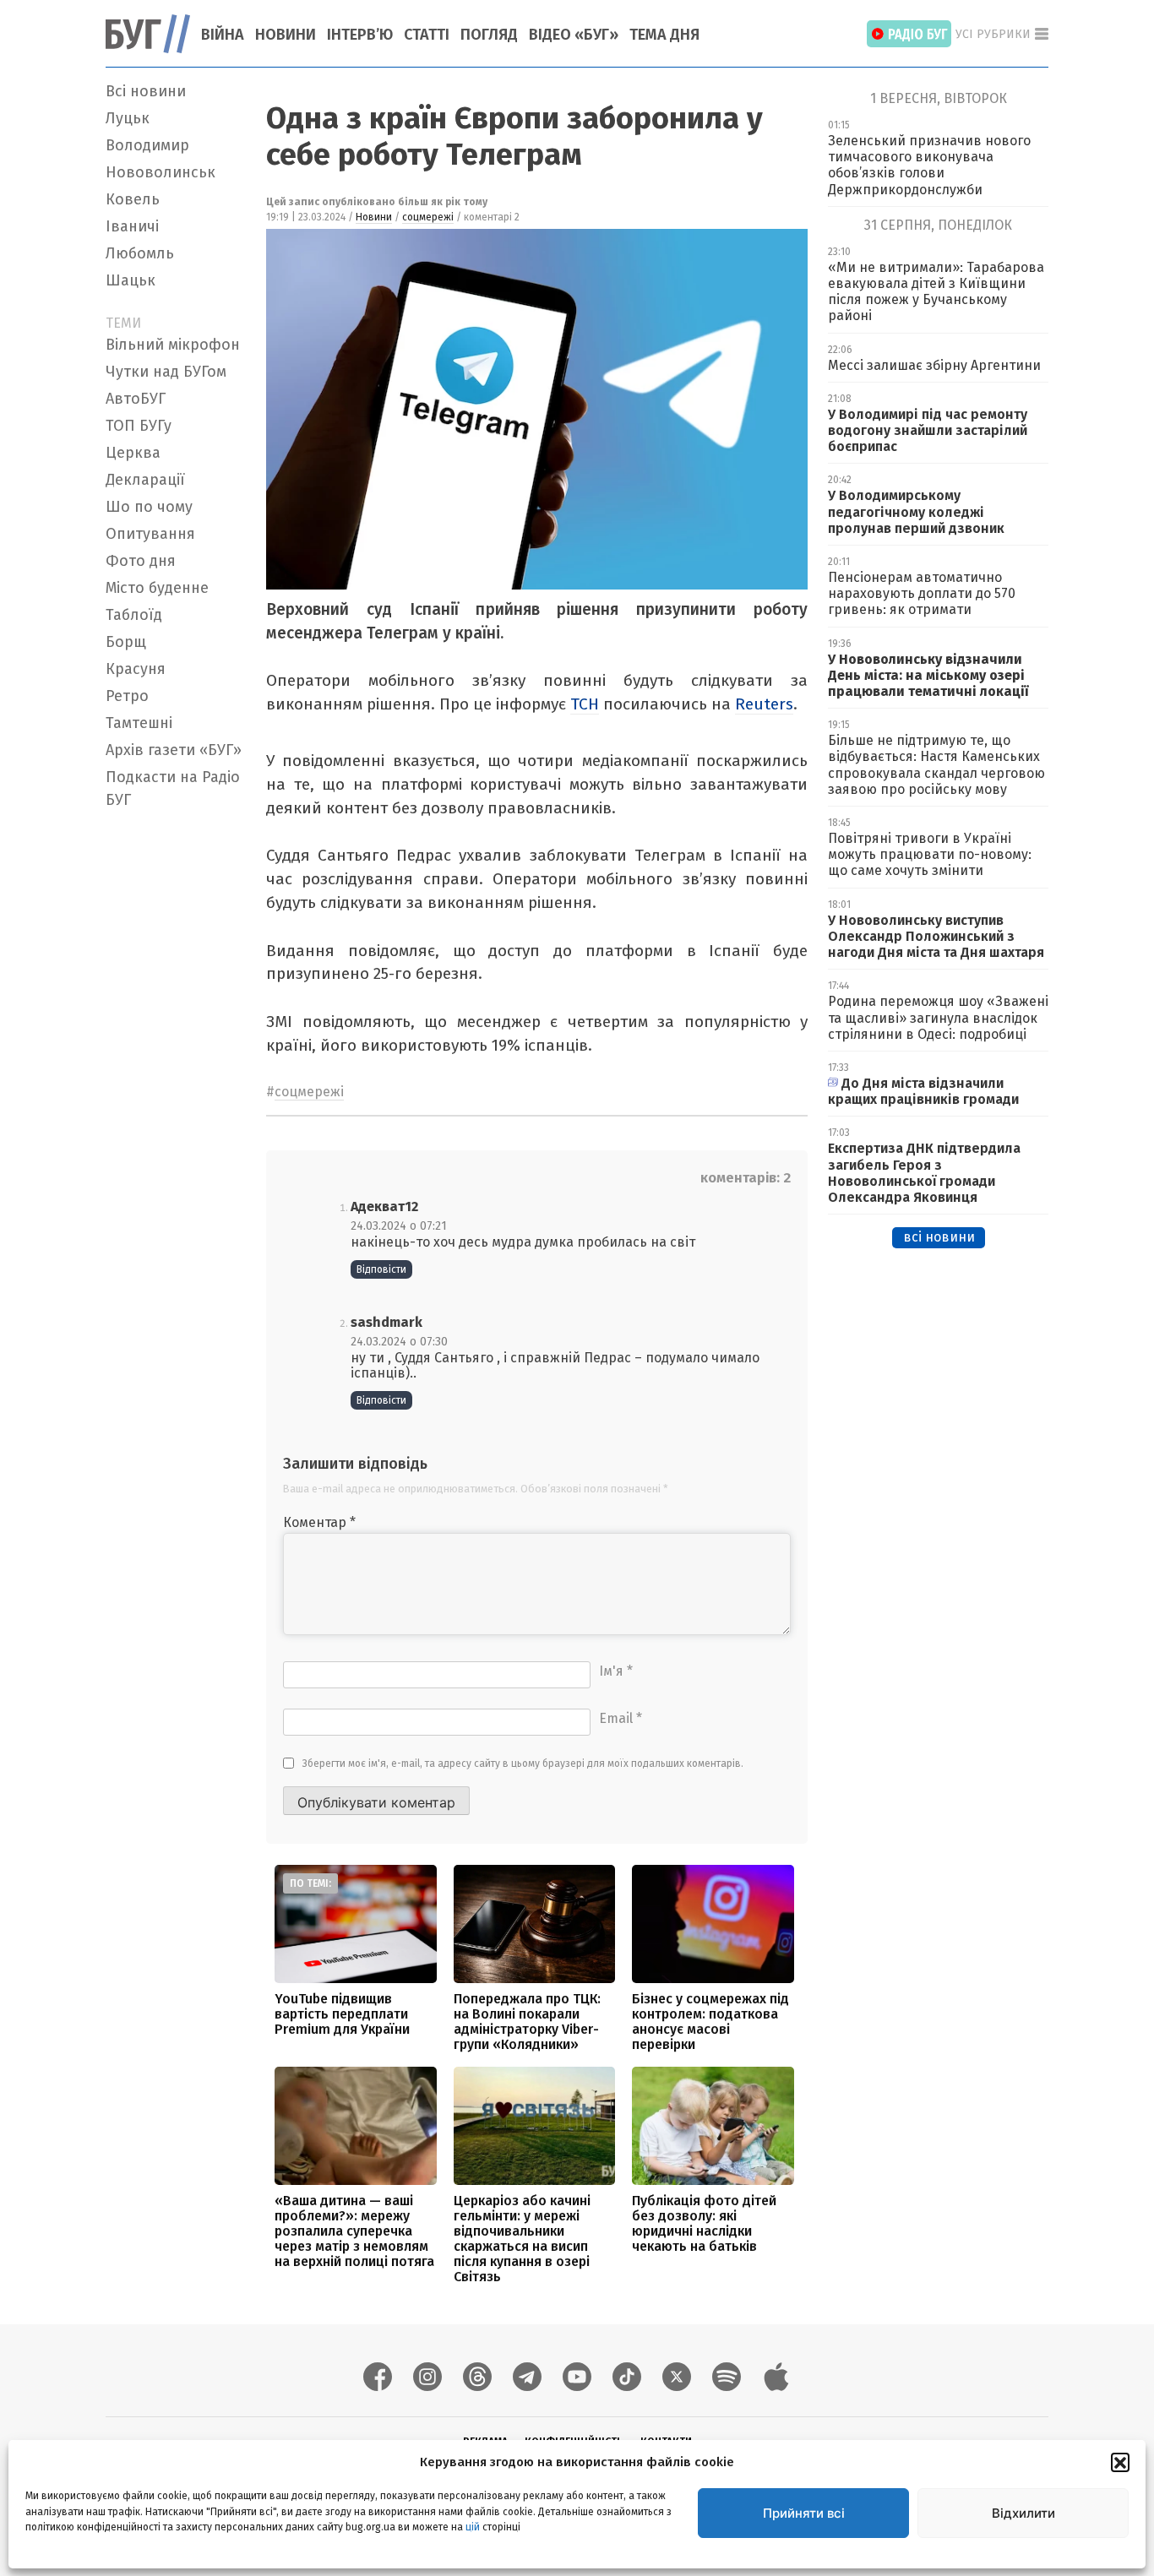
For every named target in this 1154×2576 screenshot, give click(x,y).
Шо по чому (149, 507)
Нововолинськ (161, 172)
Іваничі (132, 226)
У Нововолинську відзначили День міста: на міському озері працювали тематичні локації (928, 675)
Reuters (764, 704)
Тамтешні (139, 723)
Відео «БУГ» (574, 35)
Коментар (319, 1522)
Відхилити (1023, 2513)
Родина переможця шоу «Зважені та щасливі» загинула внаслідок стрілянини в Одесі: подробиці (938, 1017)
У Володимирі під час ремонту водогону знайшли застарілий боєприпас (928, 430)
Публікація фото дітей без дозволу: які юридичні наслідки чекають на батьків (704, 2223)
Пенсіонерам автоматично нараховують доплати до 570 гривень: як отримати (922, 593)
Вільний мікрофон (173, 345)
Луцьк (128, 118)
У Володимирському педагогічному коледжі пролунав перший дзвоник (916, 511)
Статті (427, 35)
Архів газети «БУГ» (174, 750)
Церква (133, 453)
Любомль (140, 253)
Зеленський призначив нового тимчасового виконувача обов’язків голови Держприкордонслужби (929, 165)
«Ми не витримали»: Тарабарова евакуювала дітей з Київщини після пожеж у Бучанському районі (936, 292)
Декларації (145, 480)
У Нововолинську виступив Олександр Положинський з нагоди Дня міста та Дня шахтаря (938, 936)
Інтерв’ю (360, 35)
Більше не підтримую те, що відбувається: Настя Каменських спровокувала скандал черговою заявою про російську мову (936, 765)
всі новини (939, 1237)
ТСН (585, 704)
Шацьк (131, 280)
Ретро (127, 696)
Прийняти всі (804, 2513)
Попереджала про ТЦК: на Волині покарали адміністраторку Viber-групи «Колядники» (527, 2022)
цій (473, 2526)
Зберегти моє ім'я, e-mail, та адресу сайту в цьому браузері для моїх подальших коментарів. (523, 1764)
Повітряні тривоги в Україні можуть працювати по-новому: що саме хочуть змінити (930, 854)
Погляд (489, 35)
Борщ (126, 642)
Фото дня (141, 561)
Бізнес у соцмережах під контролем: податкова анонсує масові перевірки (710, 2022)
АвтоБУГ (136, 399)
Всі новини (146, 91)
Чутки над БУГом (166, 372)
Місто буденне (157, 588)
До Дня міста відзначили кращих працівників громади (923, 1091)
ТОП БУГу (139, 426)
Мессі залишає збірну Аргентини (934, 365)
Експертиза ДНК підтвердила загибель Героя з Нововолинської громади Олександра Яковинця (924, 1173)
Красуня (136, 669)
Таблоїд (134, 615)
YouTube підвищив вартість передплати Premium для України (342, 2014)
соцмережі (428, 217)
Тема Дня (664, 35)
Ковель (133, 199)
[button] (1120, 2462)
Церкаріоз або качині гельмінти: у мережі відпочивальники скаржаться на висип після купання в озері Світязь (522, 2239)
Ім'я (616, 1671)
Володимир (147, 145)
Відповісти (381, 1269)
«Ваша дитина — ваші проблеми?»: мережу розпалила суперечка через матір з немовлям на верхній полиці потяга (354, 2231)
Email (621, 1718)
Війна (223, 35)
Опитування (150, 534)
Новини (286, 35)
